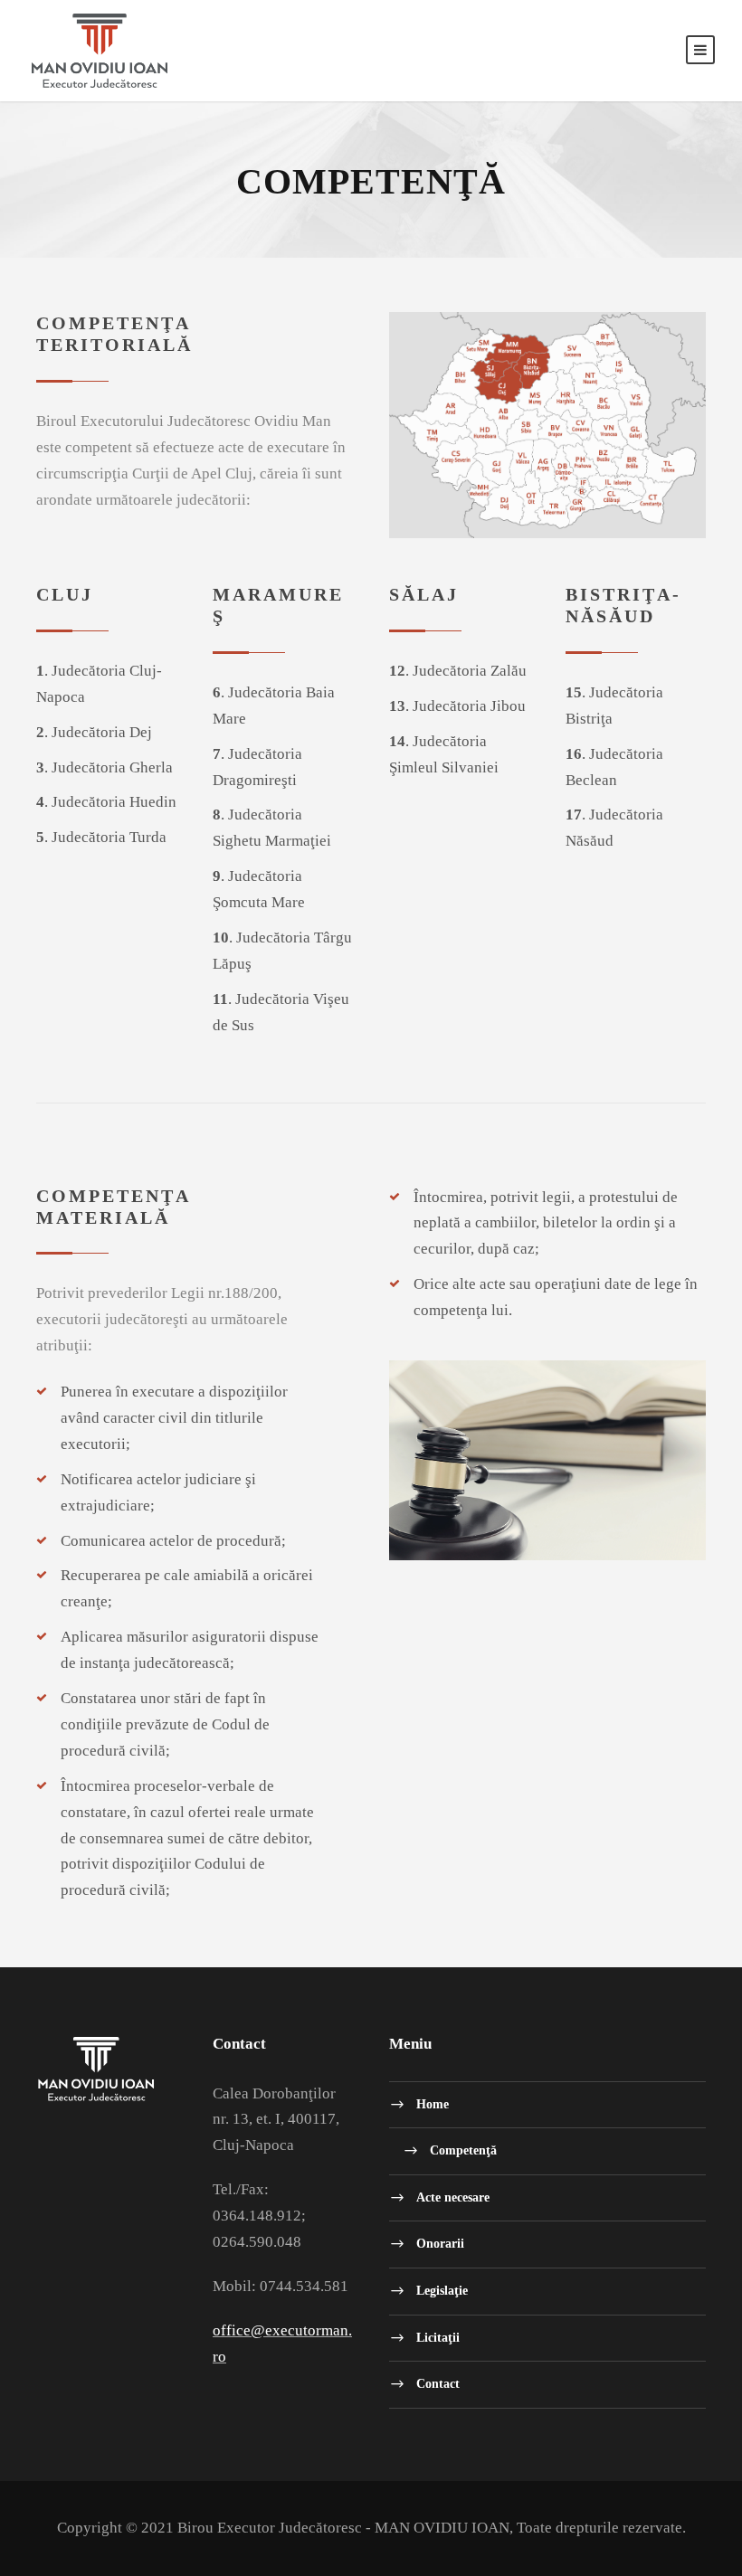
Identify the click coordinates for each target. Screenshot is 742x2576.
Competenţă (463, 2150)
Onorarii (440, 2244)
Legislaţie (442, 2290)
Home (433, 2103)
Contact (438, 2384)
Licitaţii (438, 2337)
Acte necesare (453, 2197)
